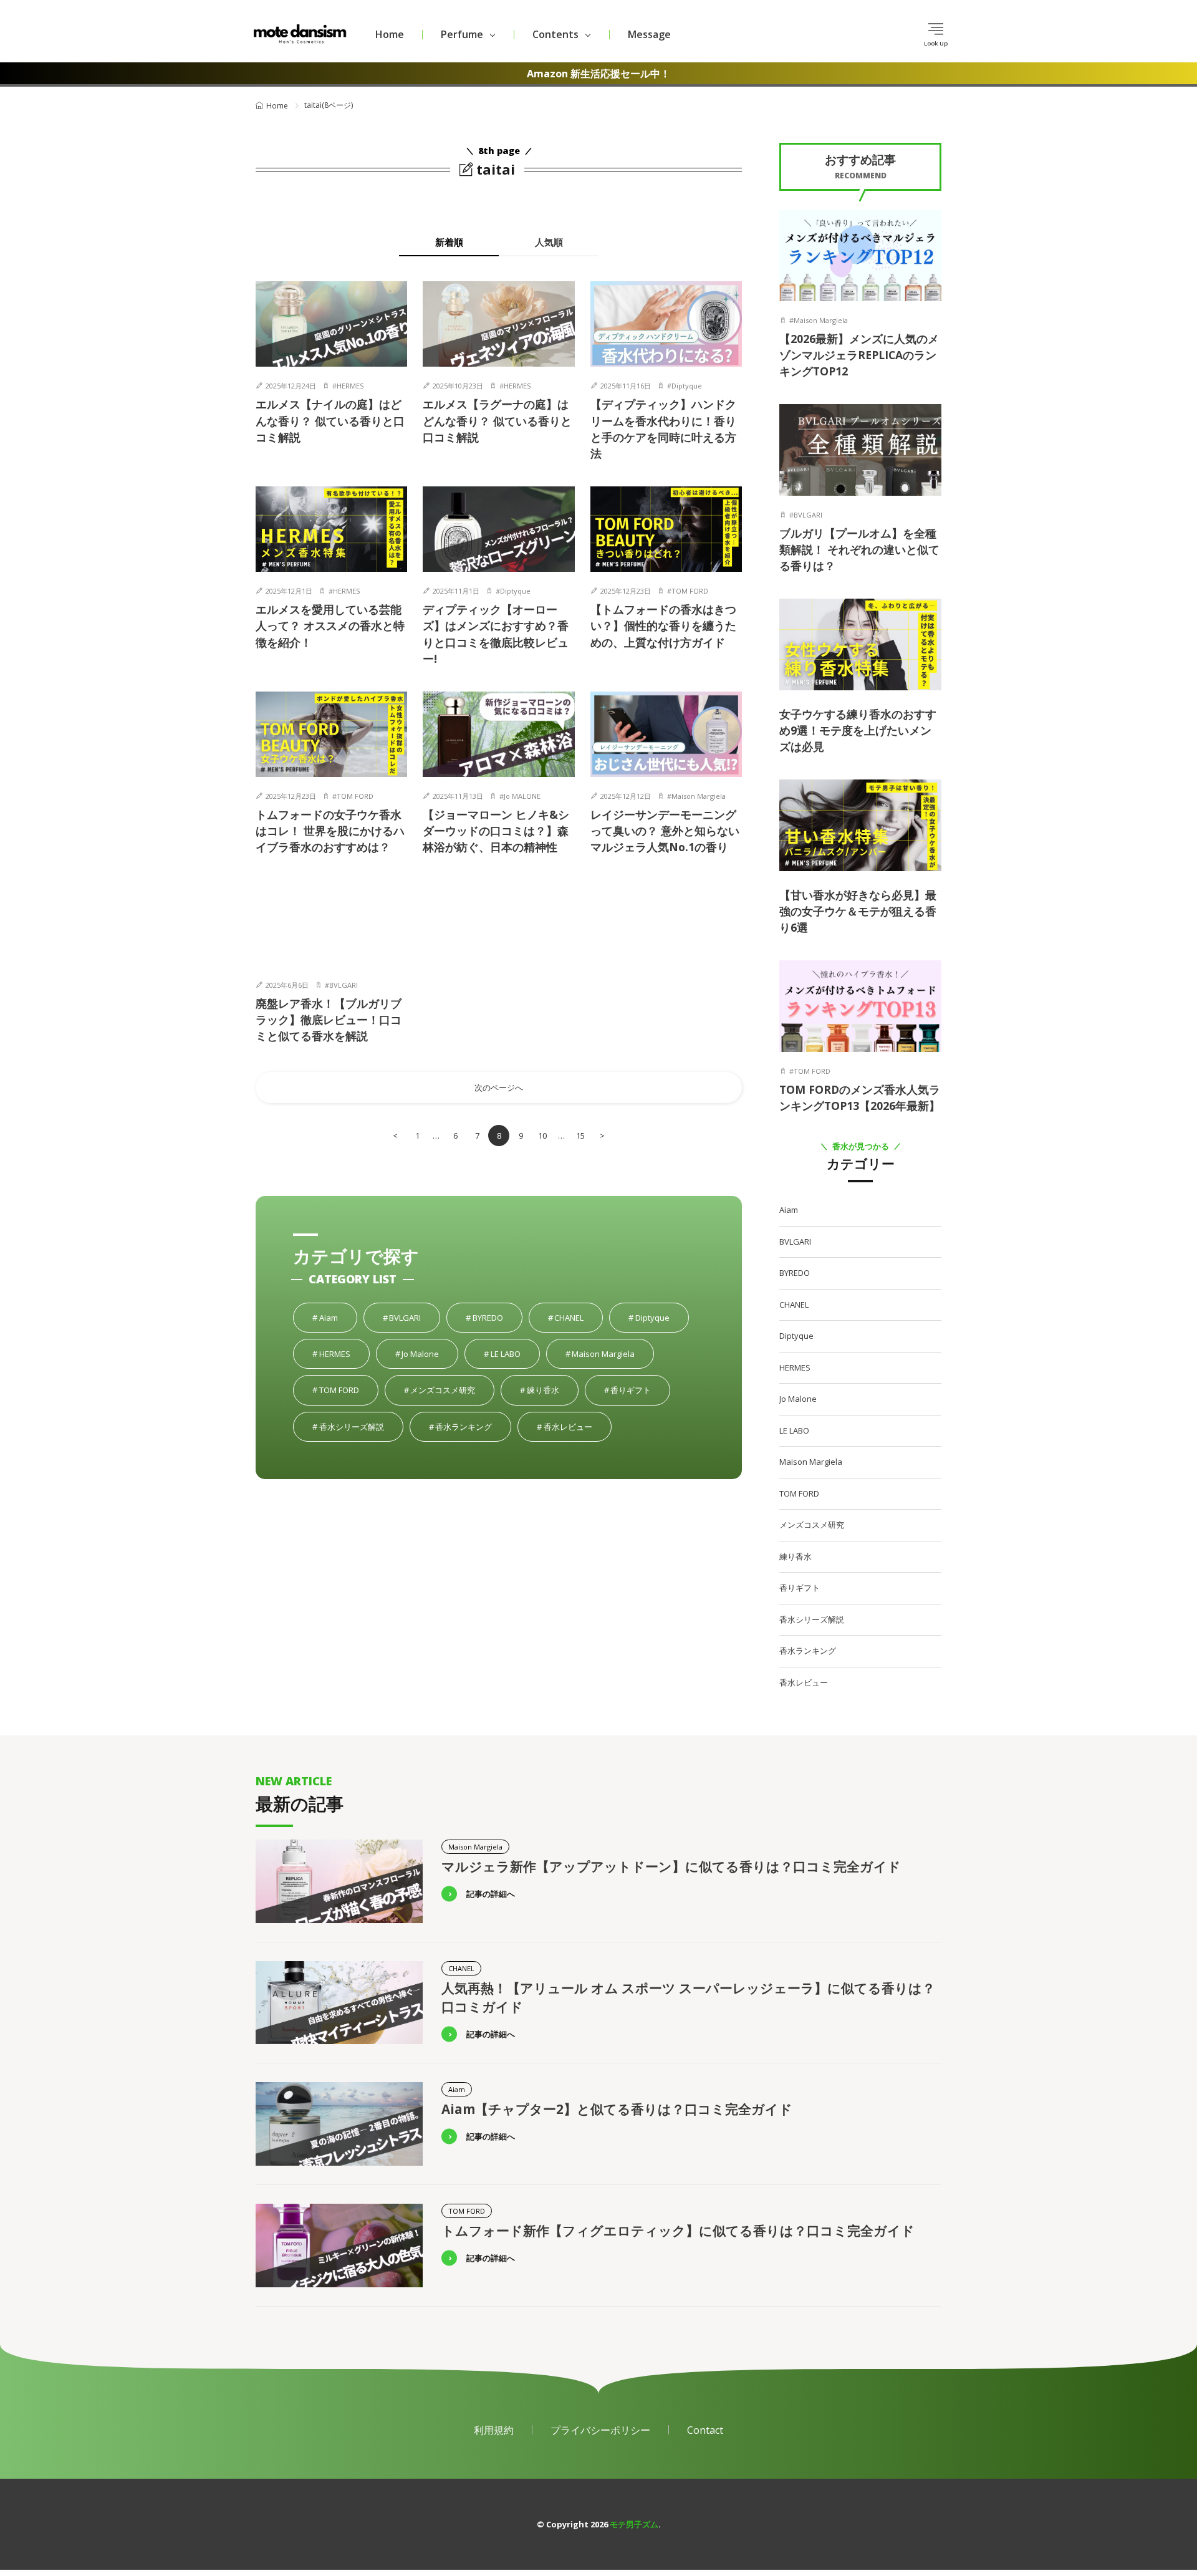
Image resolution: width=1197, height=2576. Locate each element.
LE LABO (515, 1354)
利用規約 (494, 2430)
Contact (705, 2430)
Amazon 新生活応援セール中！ (598, 74)
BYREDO (497, 1318)
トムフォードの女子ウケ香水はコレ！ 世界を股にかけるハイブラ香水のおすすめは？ (330, 831)
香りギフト (640, 1390)
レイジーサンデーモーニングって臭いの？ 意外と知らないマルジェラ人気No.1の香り (665, 831)
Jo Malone (429, 1354)
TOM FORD (690, 591)
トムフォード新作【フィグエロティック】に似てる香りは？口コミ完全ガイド (678, 2231)
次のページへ (499, 1088)
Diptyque (687, 386)
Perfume (462, 34)
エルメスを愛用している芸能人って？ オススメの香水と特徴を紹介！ (330, 626)
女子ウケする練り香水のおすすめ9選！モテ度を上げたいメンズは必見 (858, 731)
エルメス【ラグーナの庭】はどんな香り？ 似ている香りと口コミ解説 (497, 421)
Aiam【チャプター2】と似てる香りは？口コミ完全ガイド (617, 2109)
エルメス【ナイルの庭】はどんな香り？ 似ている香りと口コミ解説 (330, 421)
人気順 (549, 242)
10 (542, 1136)
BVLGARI (344, 985)
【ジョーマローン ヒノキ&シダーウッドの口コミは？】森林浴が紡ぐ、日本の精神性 (496, 831)
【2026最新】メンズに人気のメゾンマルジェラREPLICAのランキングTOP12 (859, 355)
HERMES (350, 386)
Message (649, 34)
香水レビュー (577, 1427)
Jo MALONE (522, 796)
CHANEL (578, 1318)
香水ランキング (473, 1427)
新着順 (449, 242)
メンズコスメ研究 (452, 1390)
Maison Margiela (699, 796)
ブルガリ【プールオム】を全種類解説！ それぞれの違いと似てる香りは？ (859, 550)
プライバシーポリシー (600, 2430)
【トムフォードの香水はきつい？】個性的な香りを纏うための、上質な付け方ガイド (663, 626)
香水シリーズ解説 (361, 1427)
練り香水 (552, 1390)
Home (390, 34)
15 (580, 1136)
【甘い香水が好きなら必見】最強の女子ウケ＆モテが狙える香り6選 (858, 911)
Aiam (338, 1318)
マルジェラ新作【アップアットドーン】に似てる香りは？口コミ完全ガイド (671, 1866)
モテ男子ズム (634, 2524)
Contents (555, 34)
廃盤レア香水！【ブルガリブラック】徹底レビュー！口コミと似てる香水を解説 (329, 1020)
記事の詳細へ (491, 1894)
